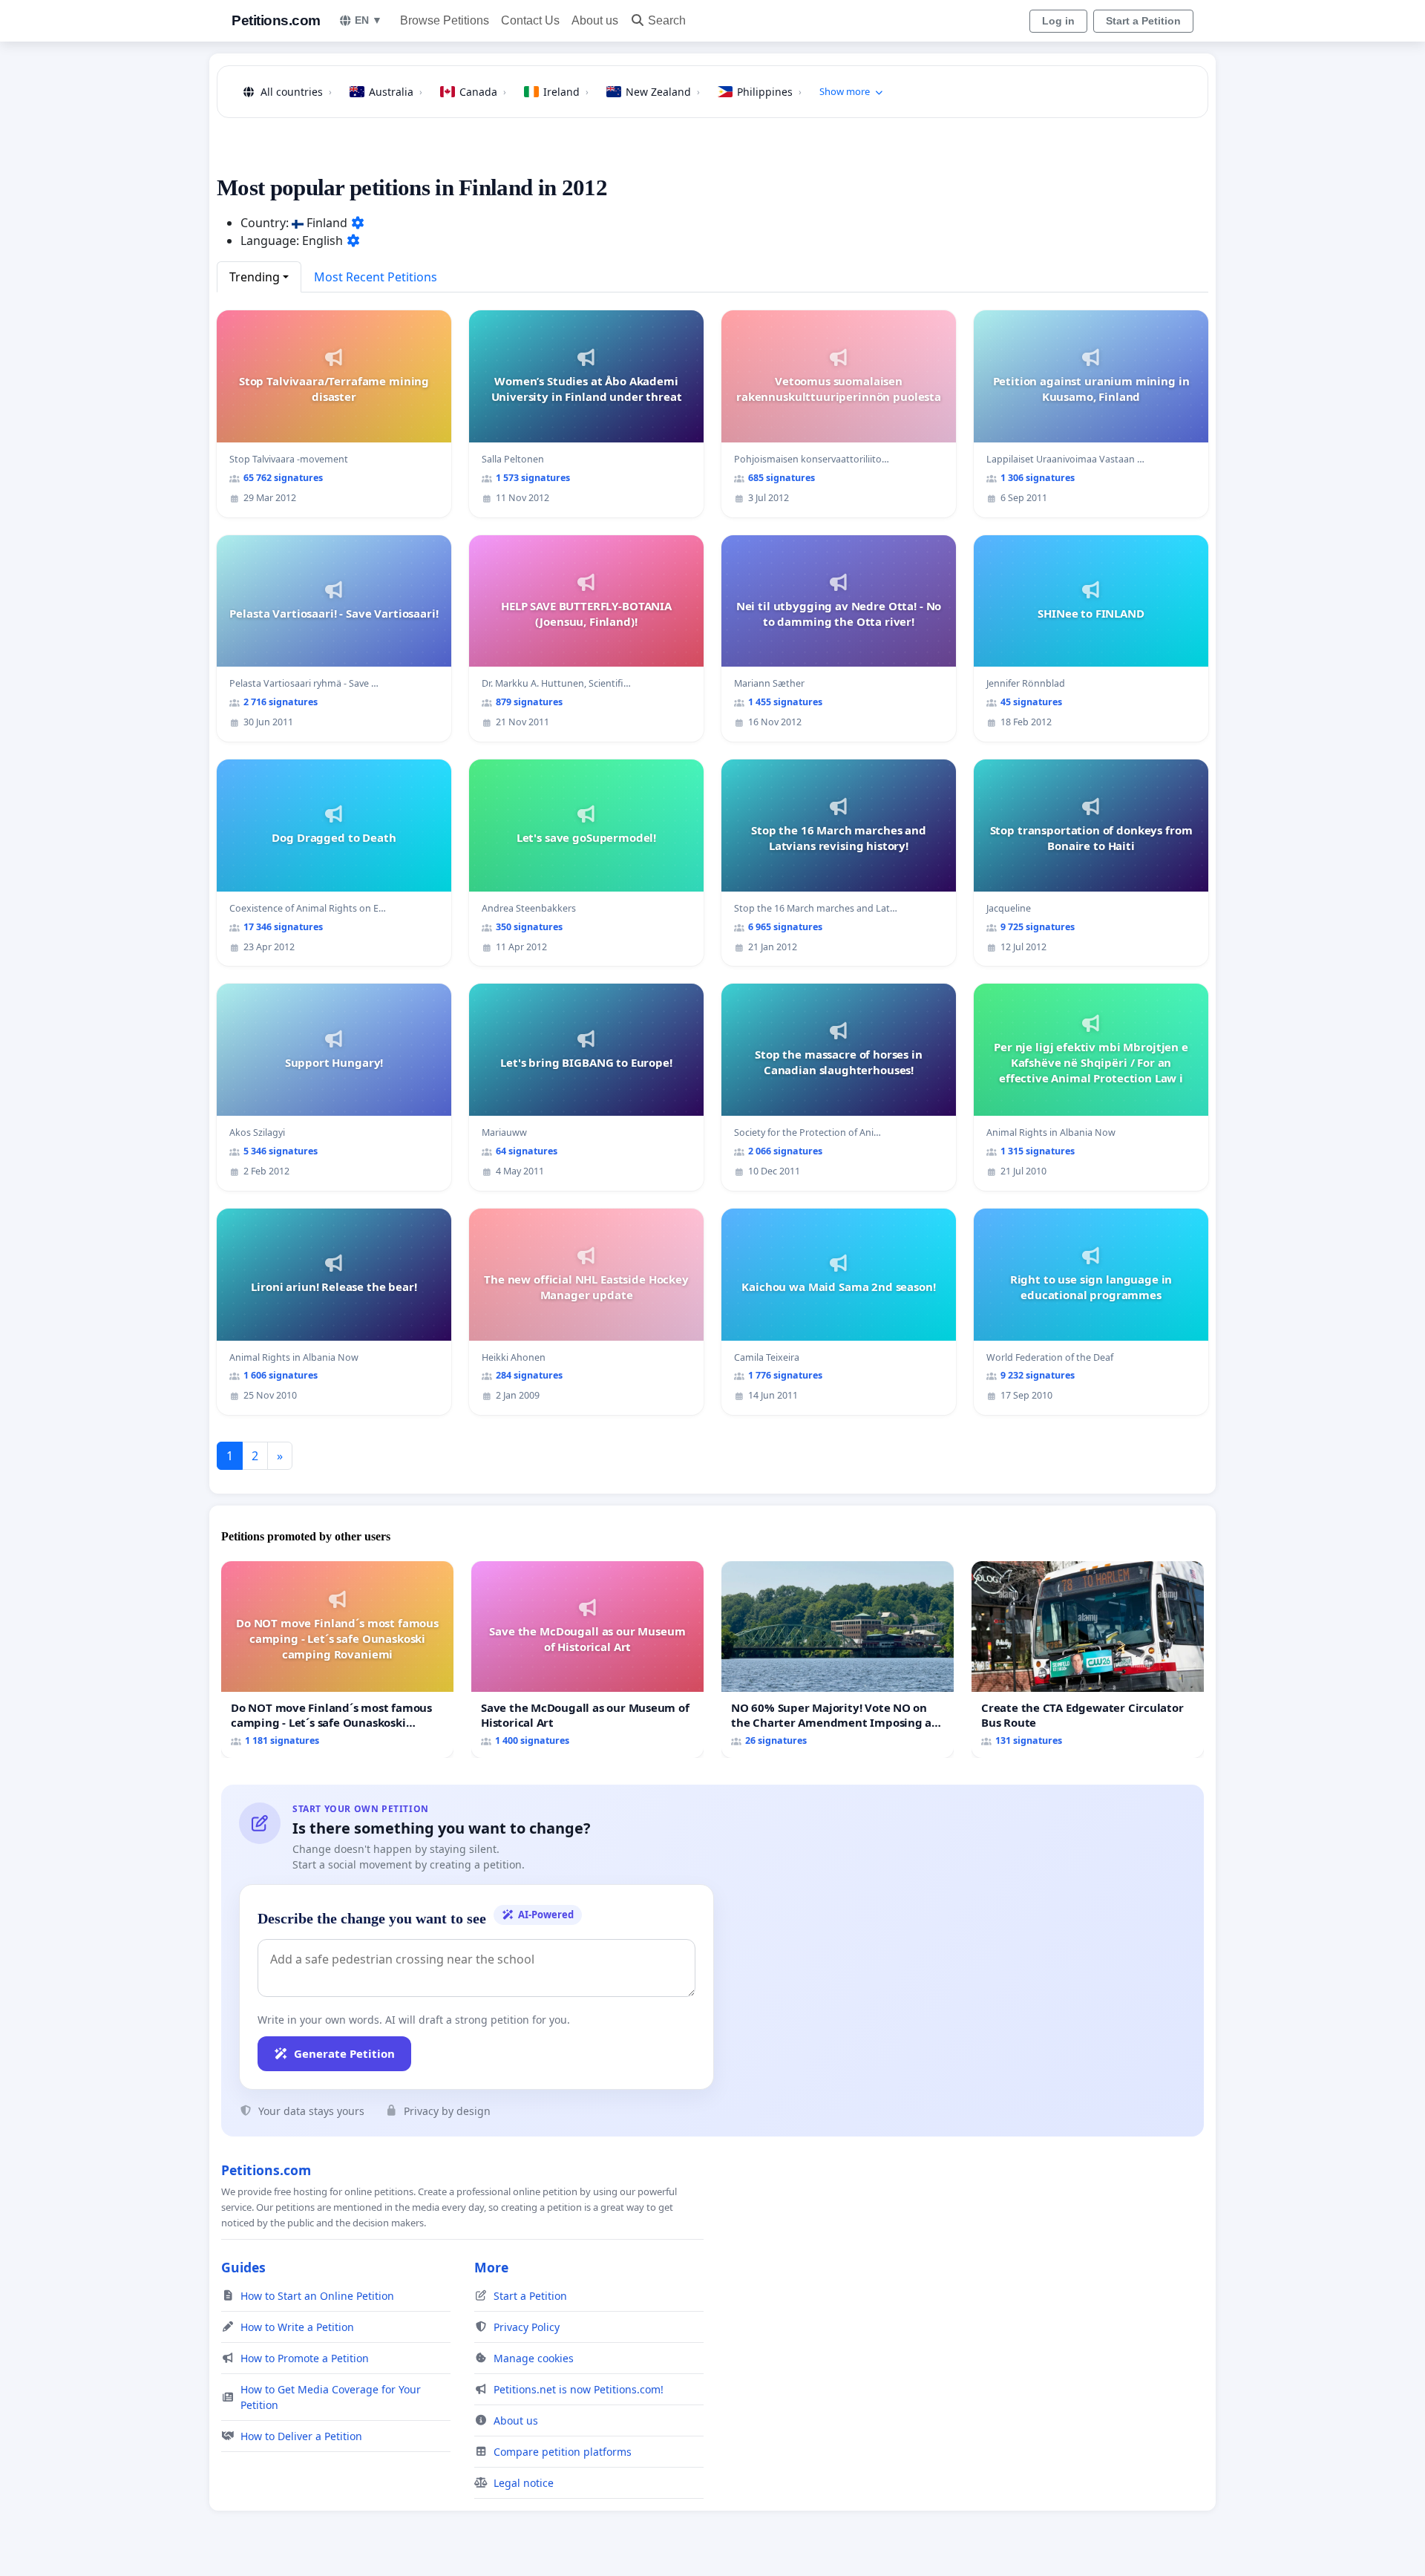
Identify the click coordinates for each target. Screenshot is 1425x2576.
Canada (483, 92)
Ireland (566, 92)
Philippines (769, 92)
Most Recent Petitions (376, 277)
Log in (1058, 21)
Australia (396, 92)
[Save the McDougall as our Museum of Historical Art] (587, 1660)
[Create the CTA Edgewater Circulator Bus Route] (1088, 1660)
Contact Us (530, 20)
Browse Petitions (445, 20)
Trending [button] (255, 277)
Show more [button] (845, 91)
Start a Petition (1143, 21)
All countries (296, 92)
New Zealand (663, 92)
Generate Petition (344, 2053)
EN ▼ (368, 20)
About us (595, 20)
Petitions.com (276, 20)
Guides (243, 2267)
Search (667, 20)
